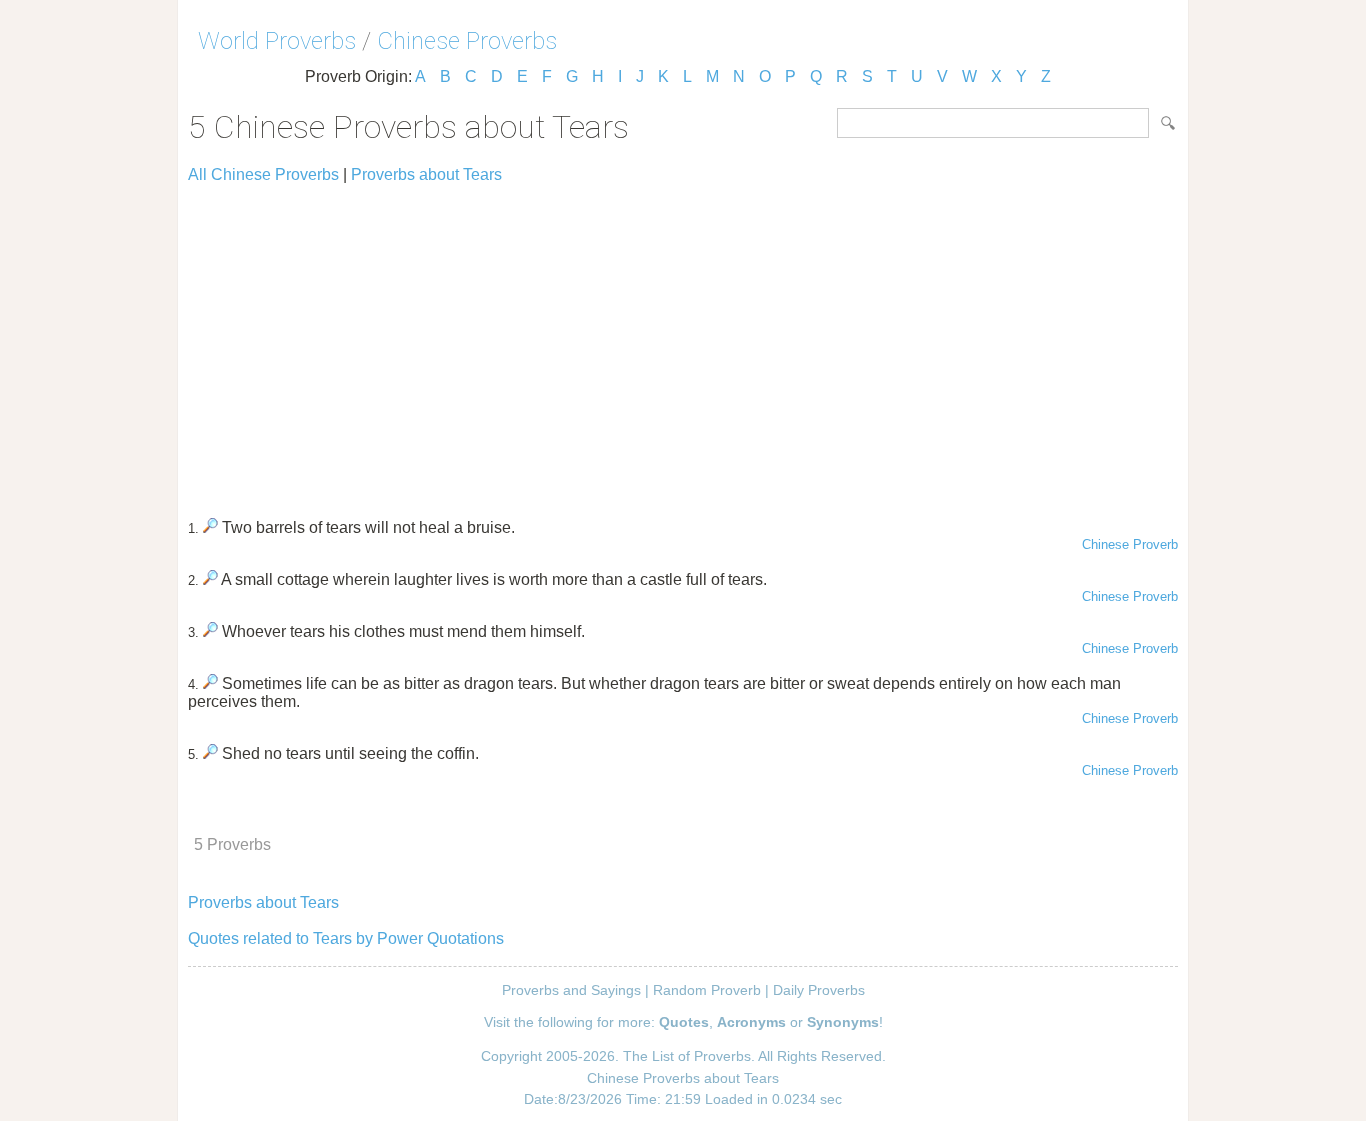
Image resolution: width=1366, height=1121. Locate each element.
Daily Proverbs (819, 990)
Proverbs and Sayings (571, 990)
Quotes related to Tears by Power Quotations (346, 938)
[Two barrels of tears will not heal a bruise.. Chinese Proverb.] (210, 527)
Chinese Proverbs (467, 41)
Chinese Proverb (1130, 544)
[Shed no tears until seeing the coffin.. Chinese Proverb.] (210, 753)
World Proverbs (277, 41)
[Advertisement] (683, 342)
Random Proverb (707, 990)
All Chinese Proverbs (263, 174)
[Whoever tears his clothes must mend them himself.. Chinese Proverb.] (210, 631)
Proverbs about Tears (426, 174)
